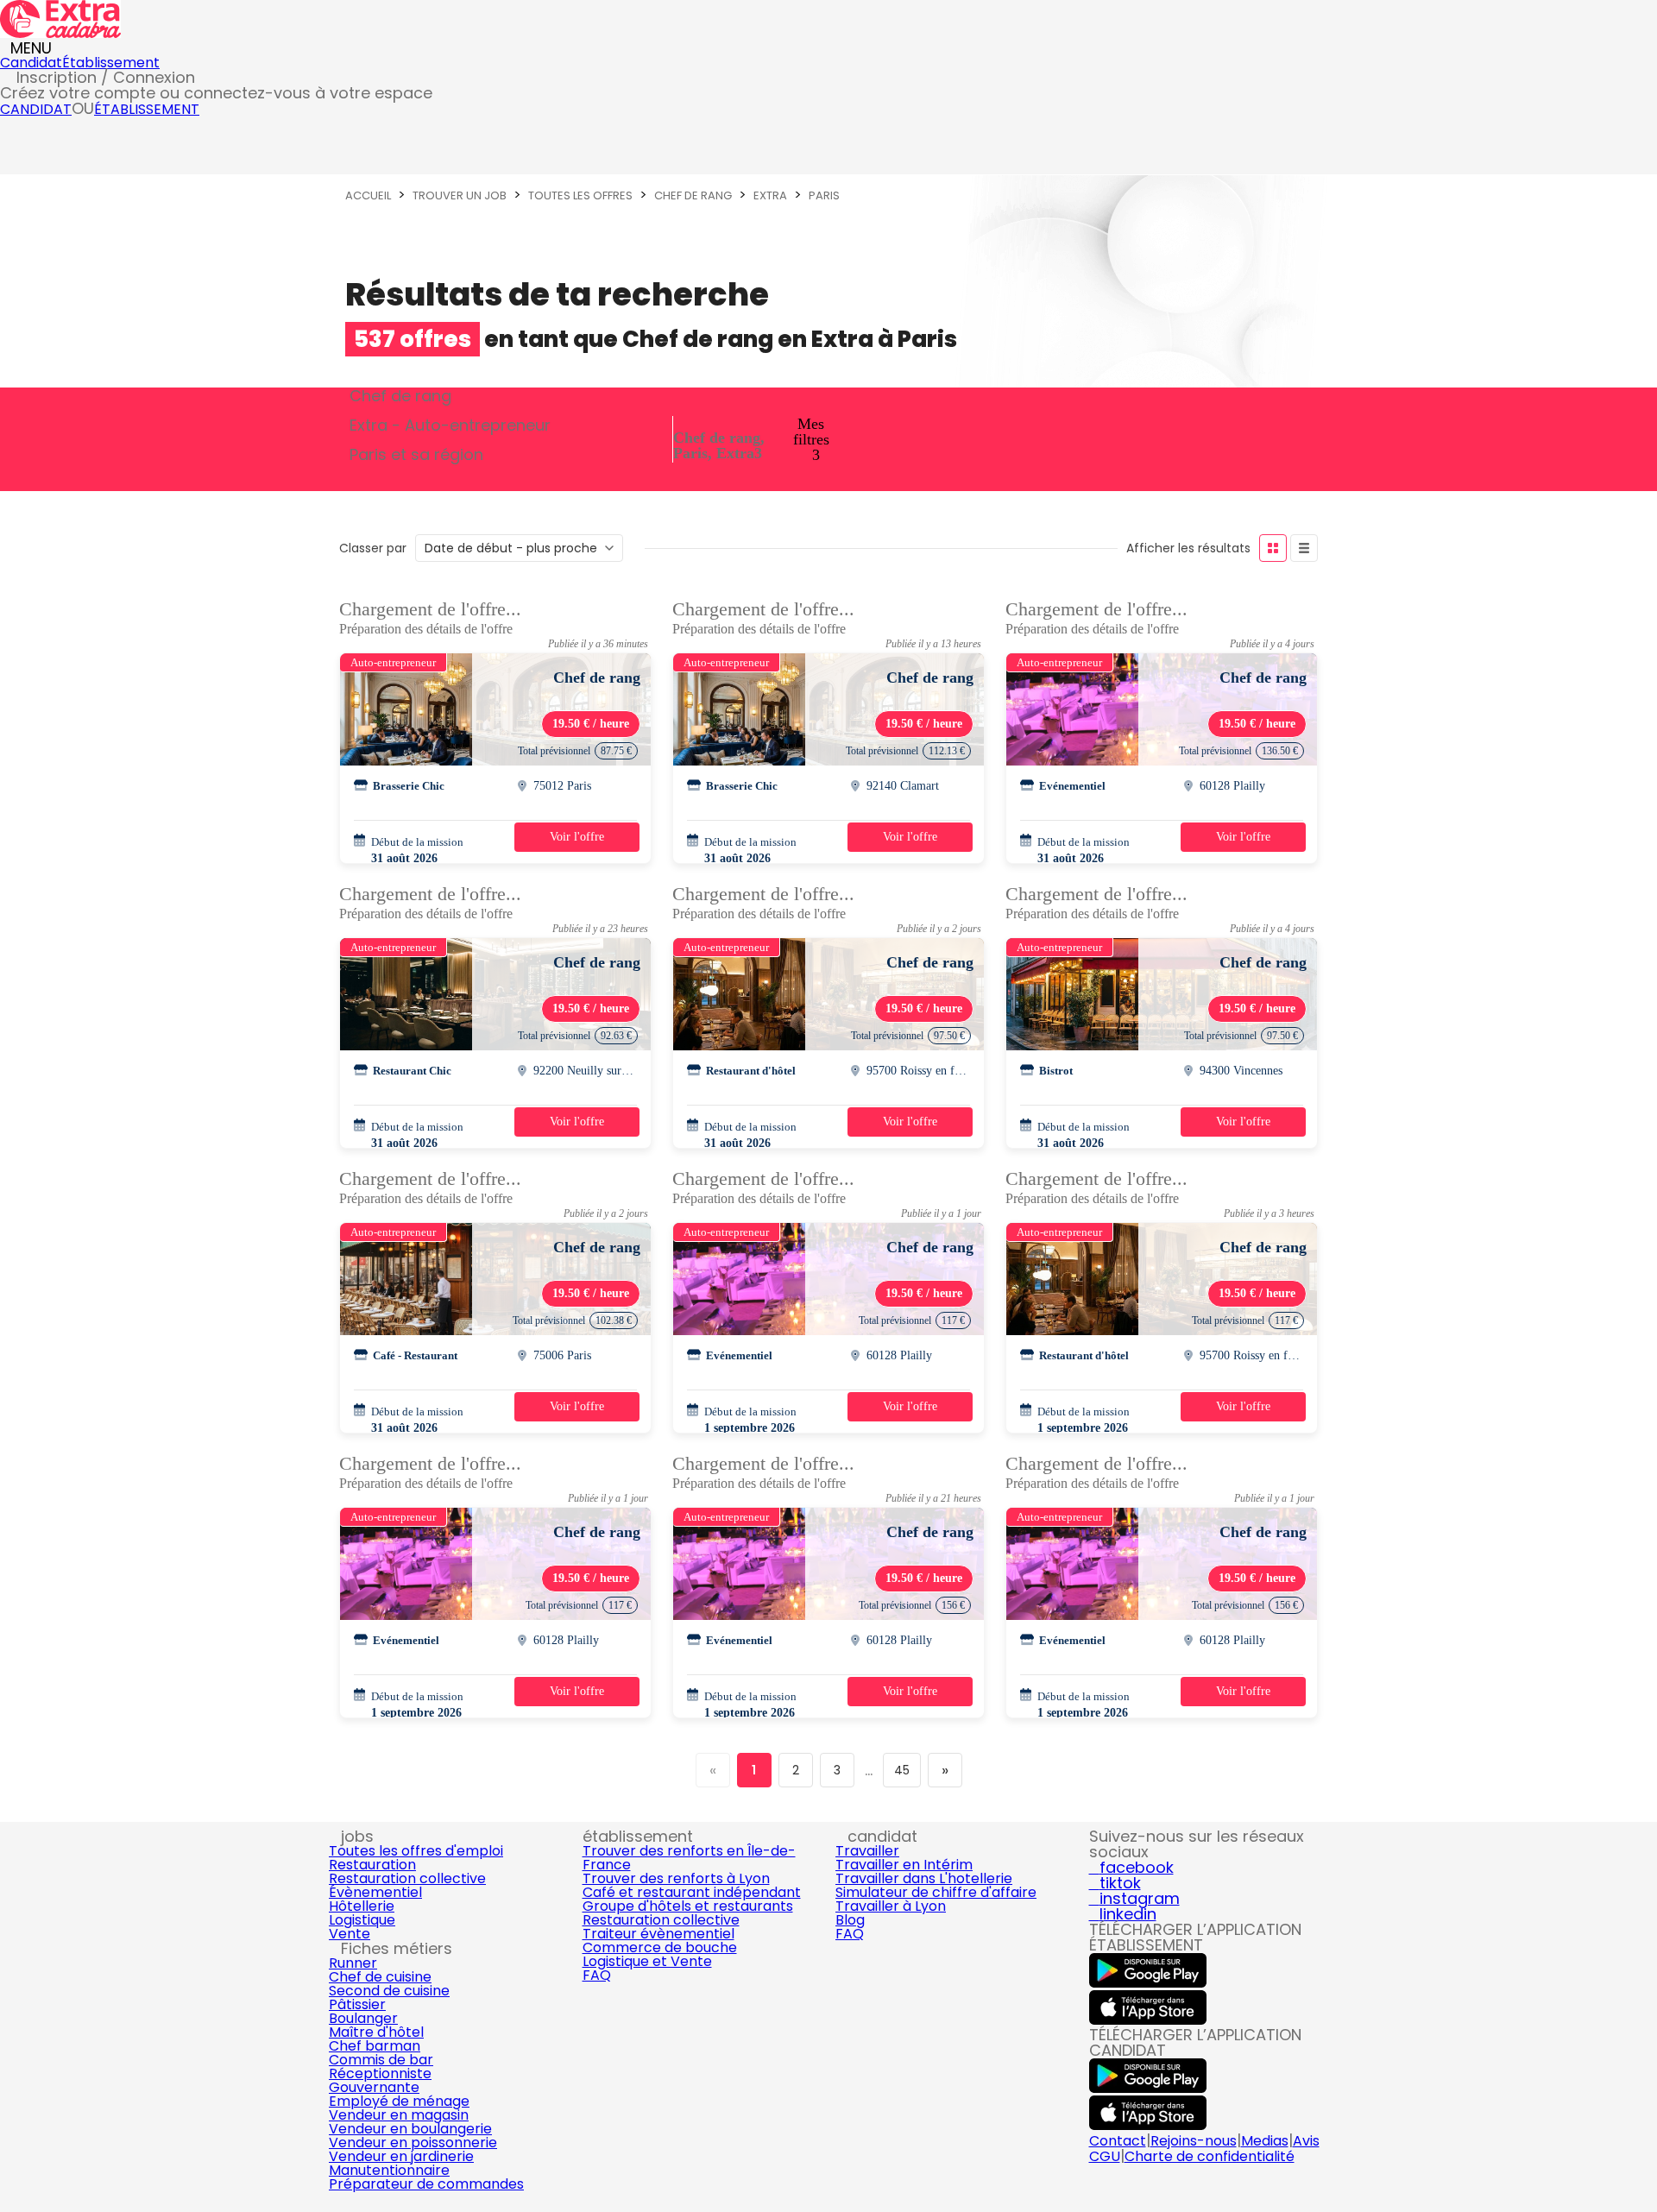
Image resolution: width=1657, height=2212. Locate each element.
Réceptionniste (380, 2073)
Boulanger (363, 2018)
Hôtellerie (362, 1906)
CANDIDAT (36, 109)
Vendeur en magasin (399, 2115)
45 (902, 1770)
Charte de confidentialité (1210, 2156)
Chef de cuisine (380, 1977)
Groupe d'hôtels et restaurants (688, 1906)
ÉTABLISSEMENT (147, 109)
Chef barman (375, 2046)
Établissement (111, 63)
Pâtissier (357, 2004)
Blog (850, 1920)
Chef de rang (693, 195)
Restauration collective (407, 1878)
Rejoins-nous (1194, 2141)
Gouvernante (374, 2087)
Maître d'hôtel (376, 2032)
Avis (1306, 2141)
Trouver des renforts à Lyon (676, 1878)
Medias (1265, 2141)
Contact (1118, 2141)
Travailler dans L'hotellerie (924, 1878)
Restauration (372, 1865)
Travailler (867, 1851)
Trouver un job (460, 195)
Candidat (31, 63)
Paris (824, 195)
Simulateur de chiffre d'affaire (936, 1892)
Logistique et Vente (647, 1961)
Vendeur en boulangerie (410, 2129)
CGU (1105, 2156)
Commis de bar (381, 2060)
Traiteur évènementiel (658, 1934)
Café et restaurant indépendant (692, 1892)
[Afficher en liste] (1304, 548)
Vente (350, 1934)
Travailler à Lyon (891, 1906)
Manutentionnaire (389, 2170)
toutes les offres (580, 195)
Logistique (362, 1920)
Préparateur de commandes (426, 2184)
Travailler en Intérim (904, 1865)
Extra (770, 195)
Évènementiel (375, 1892)
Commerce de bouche (660, 1947)
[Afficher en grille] (1273, 548)
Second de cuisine (389, 1991)
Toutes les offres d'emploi (416, 1851)
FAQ (597, 1975)
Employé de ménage (399, 2101)
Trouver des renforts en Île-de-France (689, 1858)
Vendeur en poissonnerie (413, 2143)
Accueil (368, 195)
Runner (353, 1963)
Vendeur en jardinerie (401, 2156)
